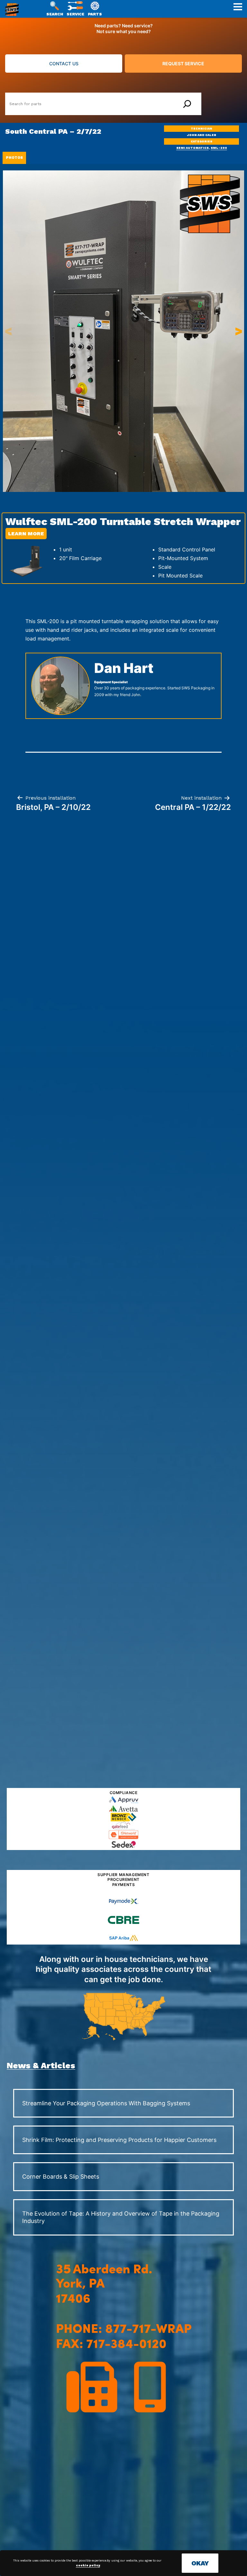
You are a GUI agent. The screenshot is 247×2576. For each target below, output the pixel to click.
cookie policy (88, 2565)
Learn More (26, 534)
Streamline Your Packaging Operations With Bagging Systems (106, 2103)
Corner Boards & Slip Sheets (61, 2177)
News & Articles (41, 2065)
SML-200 (219, 148)
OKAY (200, 2563)
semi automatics (192, 148)
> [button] (239, 331)
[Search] (187, 104)
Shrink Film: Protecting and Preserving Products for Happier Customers (119, 2140)
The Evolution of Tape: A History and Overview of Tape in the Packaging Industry (121, 2217)
